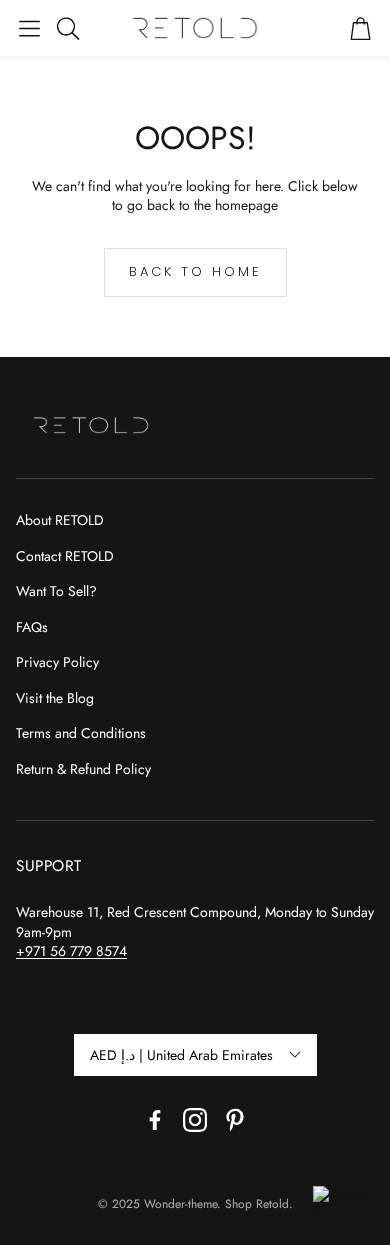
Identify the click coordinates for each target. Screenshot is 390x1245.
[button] (29, 28)
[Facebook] (155, 1120)
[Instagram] (195, 1120)
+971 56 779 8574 (71, 951)
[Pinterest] (235, 1120)
